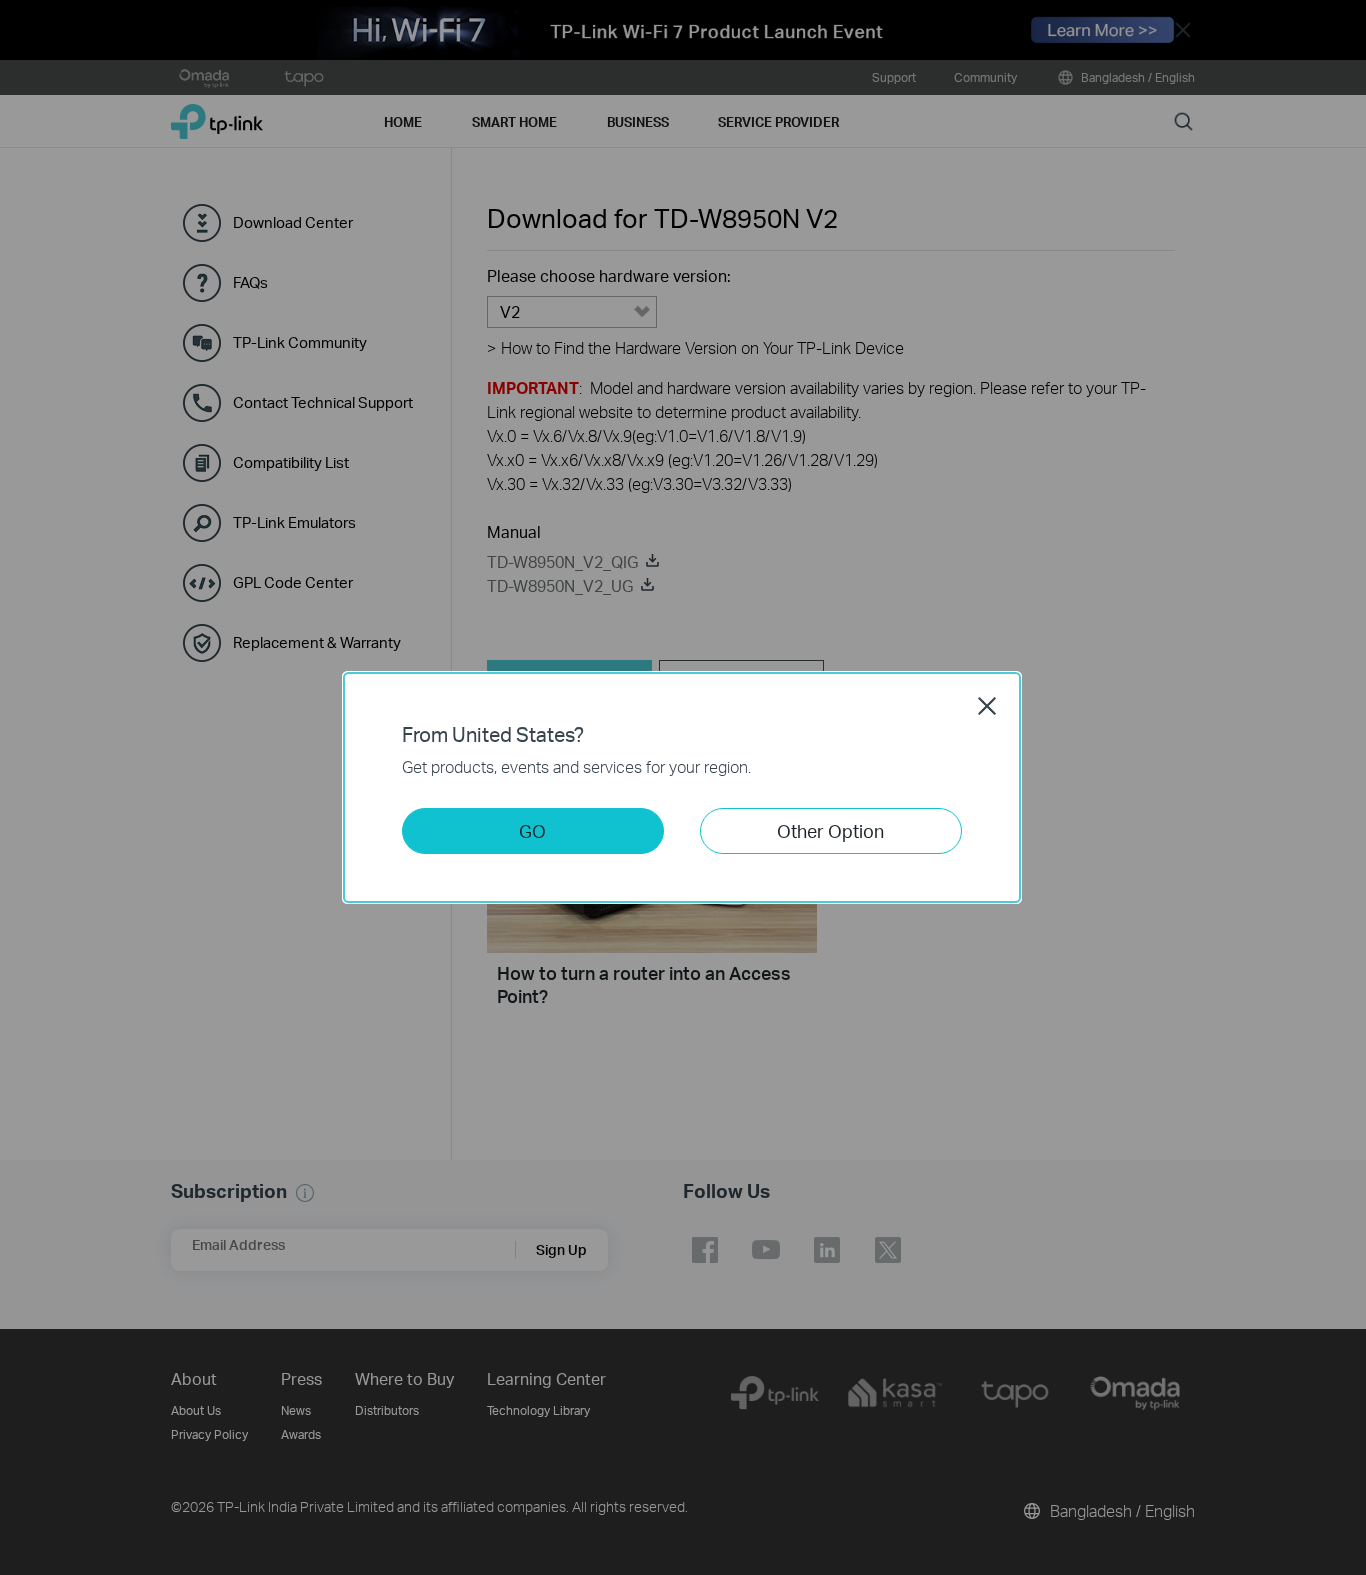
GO (532, 830)
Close (987, 706)
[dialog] (683, 787)
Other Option (830, 830)
